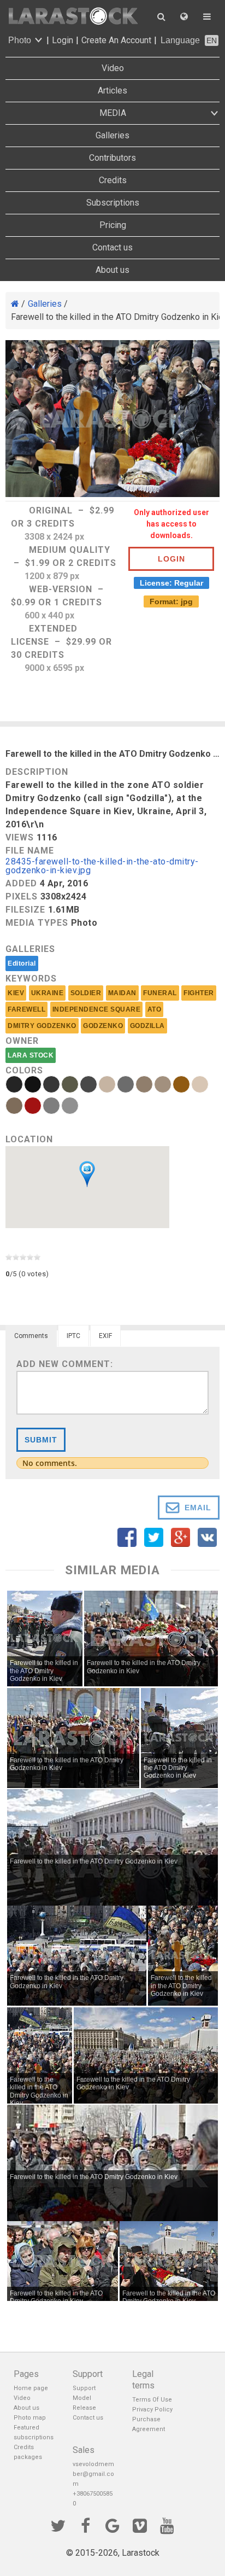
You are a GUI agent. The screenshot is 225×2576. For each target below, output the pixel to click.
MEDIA (113, 113)
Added (21, 883)
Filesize (25, 910)
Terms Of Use (152, 2400)
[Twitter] (58, 2525)
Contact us (112, 247)
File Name (30, 851)
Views (20, 837)
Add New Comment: (65, 1364)
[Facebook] (85, 2525)
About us (112, 270)
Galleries (112, 135)
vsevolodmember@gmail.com (93, 2474)
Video (113, 68)
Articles (112, 90)
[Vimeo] (140, 2525)
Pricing (113, 225)
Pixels (22, 896)
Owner (22, 1041)
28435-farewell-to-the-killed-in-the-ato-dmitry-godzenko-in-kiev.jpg (102, 866)
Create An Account (116, 40)
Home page (31, 2388)
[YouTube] (167, 2525)
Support (84, 2388)
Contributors (112, 158)
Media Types (37, 923)
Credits (113, 180)
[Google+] (112, 2525)
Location (29, 1139)
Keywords (31, 979)
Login (63, 40)
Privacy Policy (152, 2409)
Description (37, 772)
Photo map (30, 2418)
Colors (24, 1070)
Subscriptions (113, 203)
